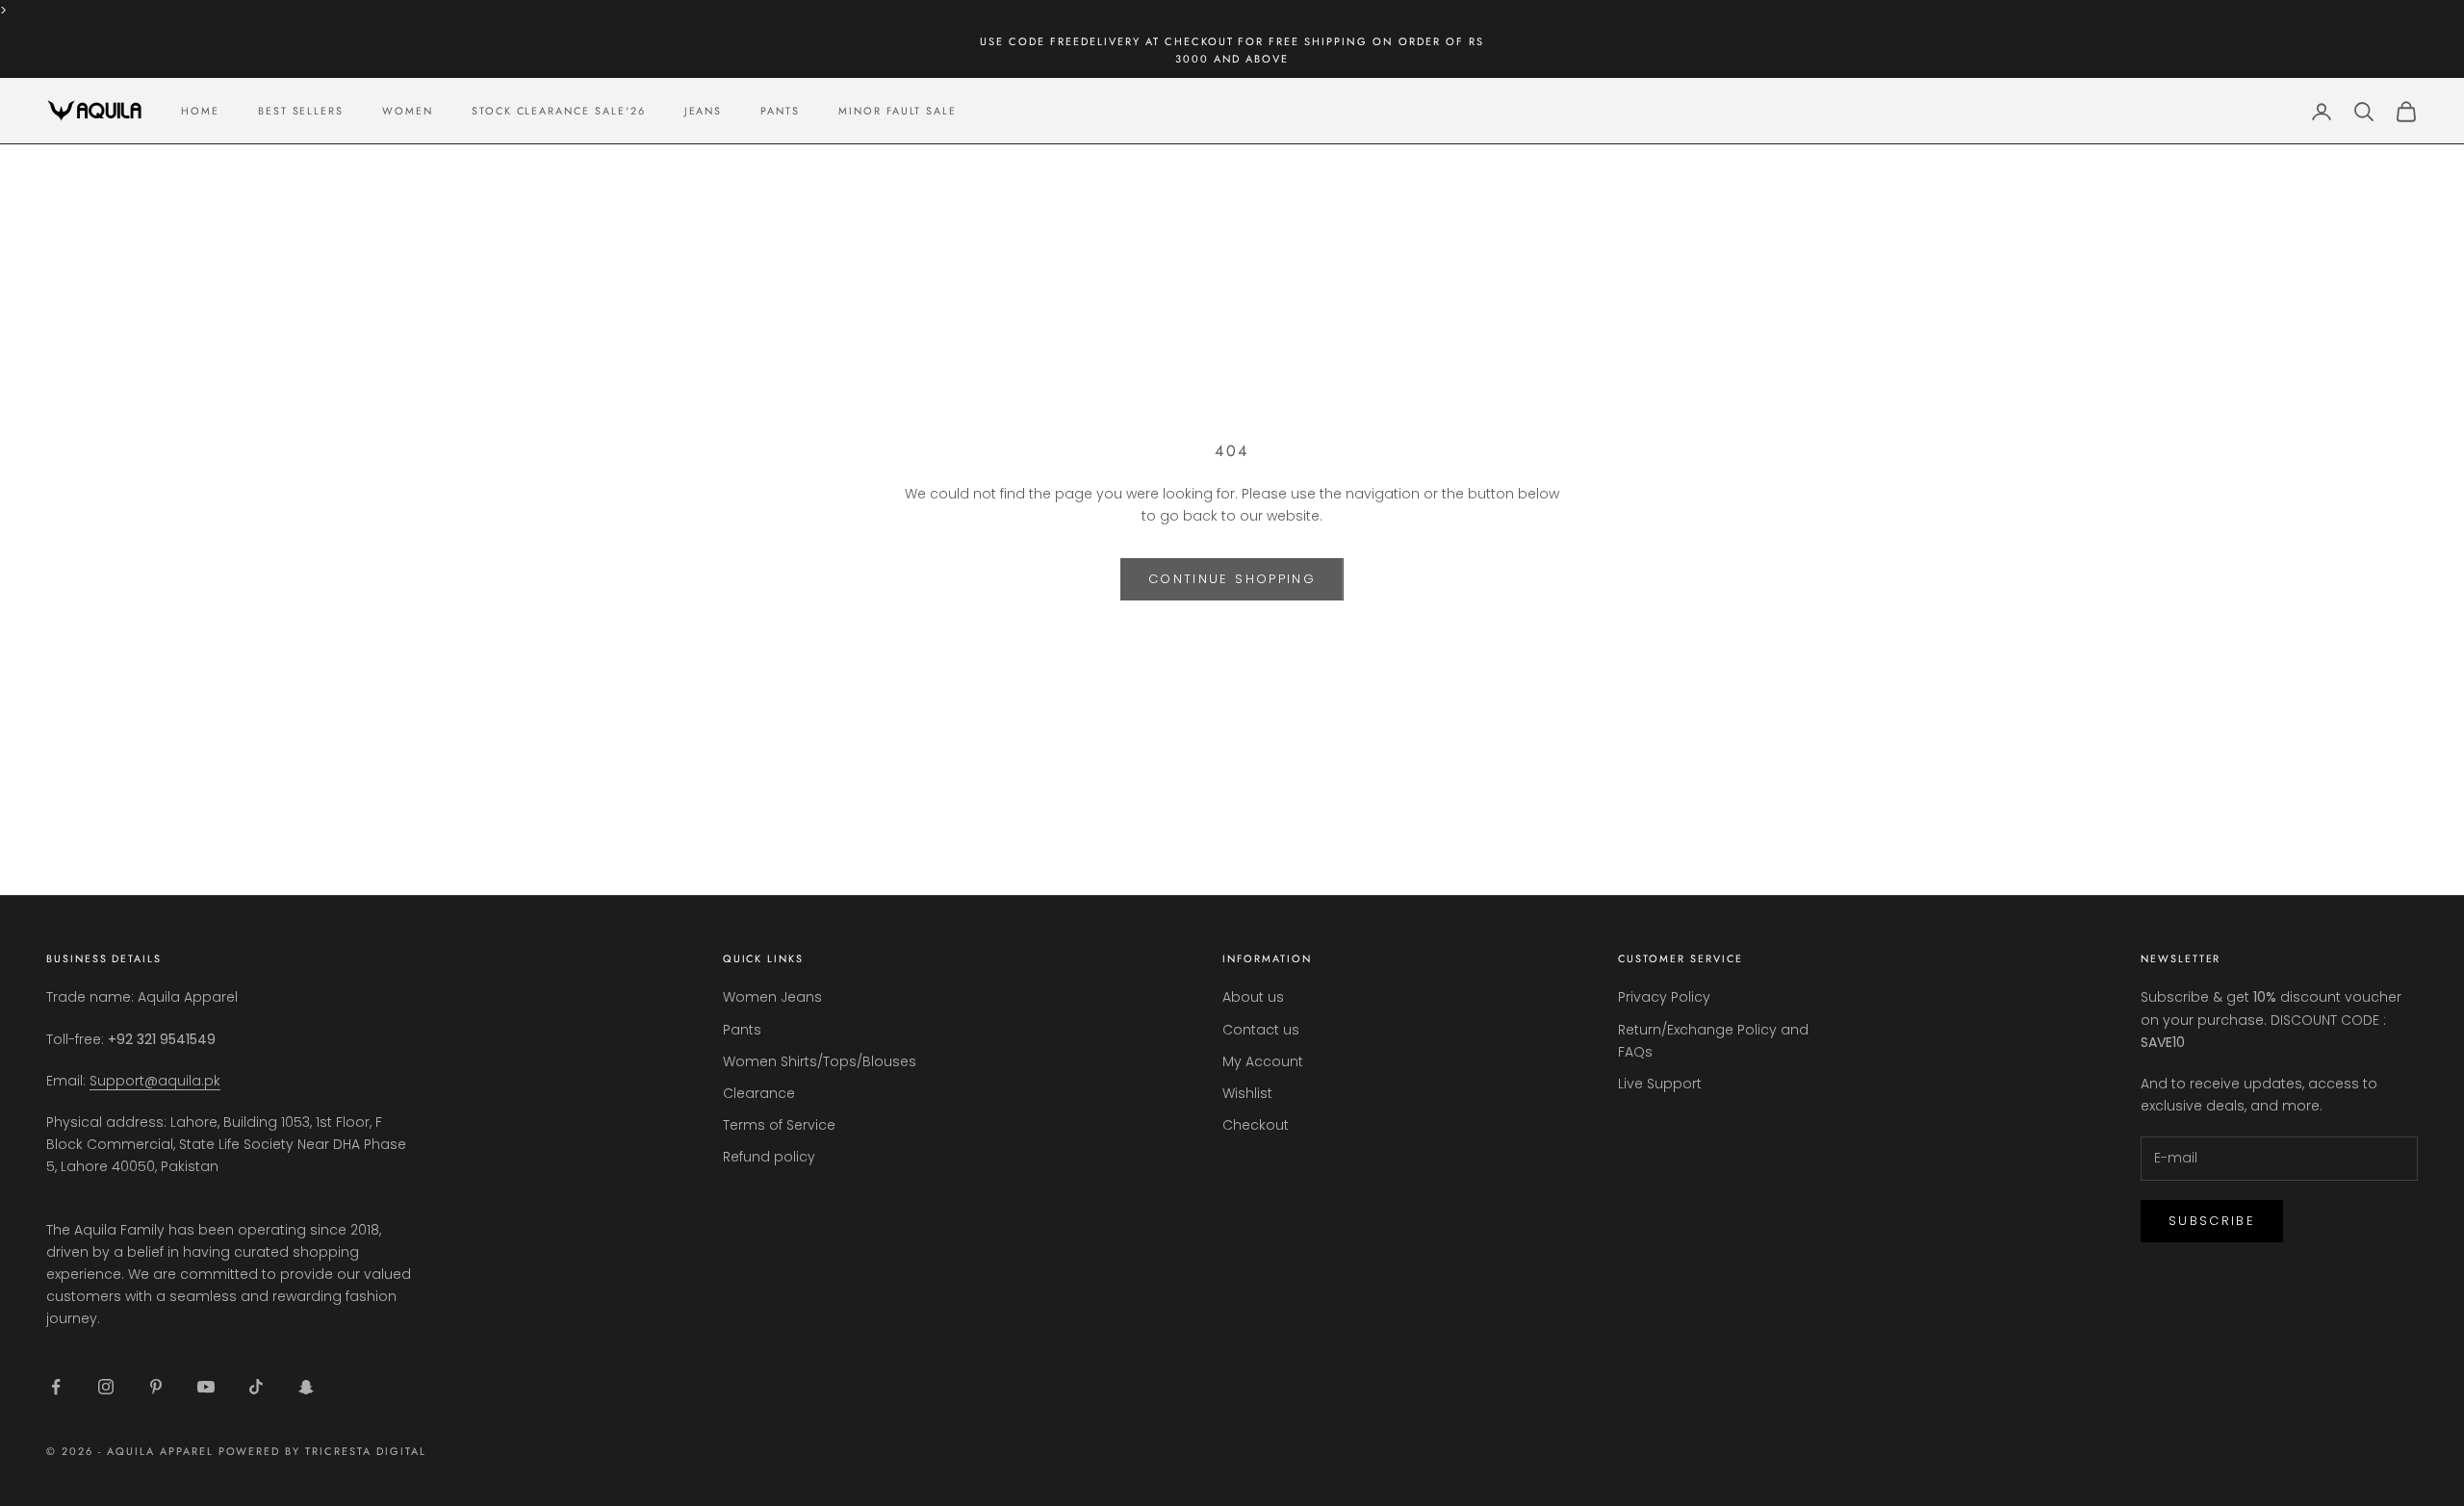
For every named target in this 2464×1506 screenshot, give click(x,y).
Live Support (1660, 1084)
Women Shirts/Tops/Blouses (820, 1061)
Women (408, 111)
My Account (1263, 1061)
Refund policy (769, 1157)
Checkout (1256, 1125)
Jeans (704, 111)
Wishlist (1247, 1093)
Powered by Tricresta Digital (322, 1451)
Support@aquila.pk (155, 1081)
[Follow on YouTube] (206, 1387)
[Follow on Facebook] (56, 1387)
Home (200, 111)
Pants (780, 111)
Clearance (759, 1093)
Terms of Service (779, 1125)
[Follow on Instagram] (106, 1387)
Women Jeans (772, 997)
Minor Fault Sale (898, 111)
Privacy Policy (1664, 997)
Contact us (1261, 1030)
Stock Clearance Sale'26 (559, 111)
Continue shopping (1232, 579)
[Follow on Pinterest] (156, 1387)
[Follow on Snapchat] (306, 1387)
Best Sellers (301, 111)
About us (1253, 997)
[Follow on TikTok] (256, 1387)
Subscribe (2212, 1221)
